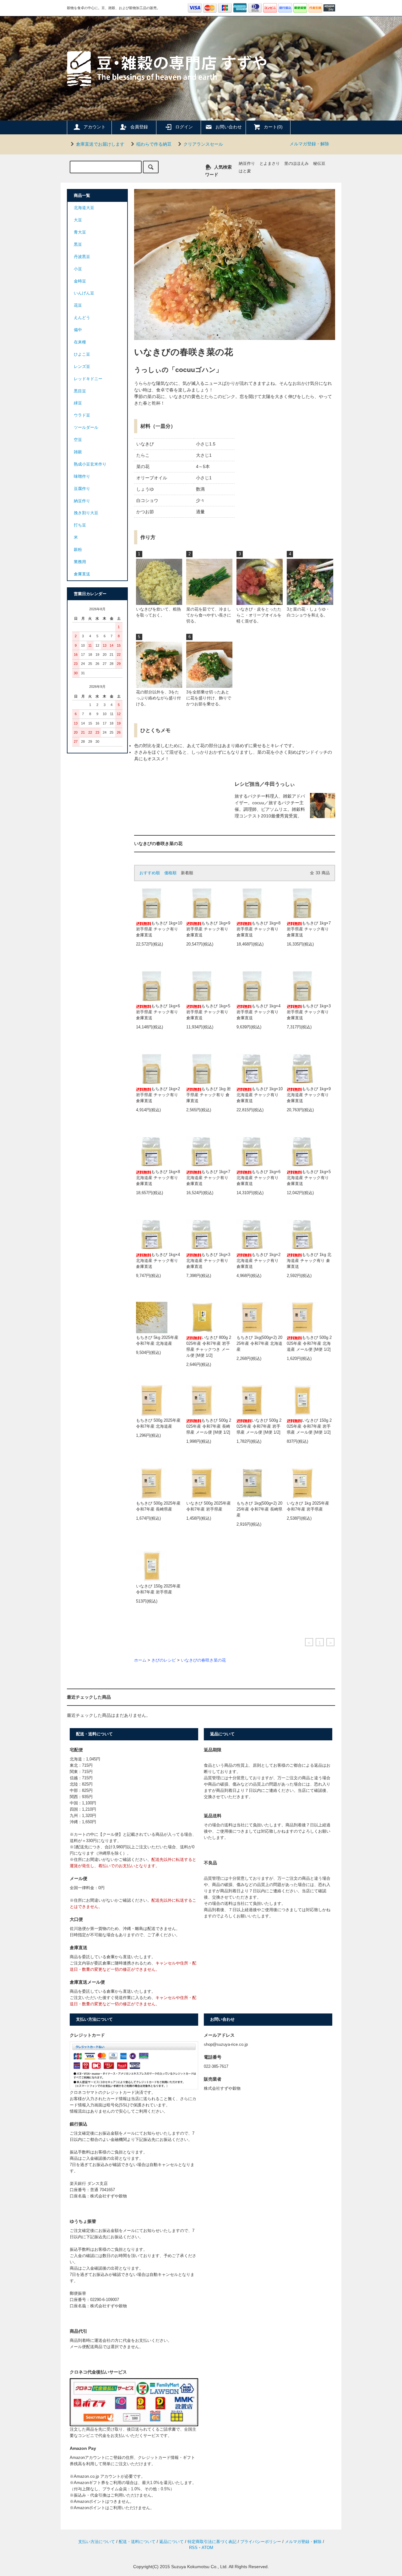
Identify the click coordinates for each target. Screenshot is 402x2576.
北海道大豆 (84, 208)
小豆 (78, 269)
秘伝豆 (319, 164)
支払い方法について (97, 2542)
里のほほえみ (296, 164)
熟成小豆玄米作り (90, 464)
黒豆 (78, 245)
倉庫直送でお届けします (100, 144)
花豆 (78, 305)
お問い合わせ (229, 127)
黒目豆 (80, 391)
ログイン (184, 127)
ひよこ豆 (82, 354)
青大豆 (80, 232)
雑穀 (78, 452)
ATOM (207, 2548)
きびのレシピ (164, 1660)
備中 (78, 330)
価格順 (170, 873)
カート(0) (273, 127)
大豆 (78, 220)
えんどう (82, 318)
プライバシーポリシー (261, 2542)
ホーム (140, 1660)
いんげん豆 (84, 293)
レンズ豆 (82, 367)
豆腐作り (82, 489)
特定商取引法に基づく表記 (212, 2542)
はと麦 (245, 171)
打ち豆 (80, 525)
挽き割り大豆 (86, 513)
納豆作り (247, 164)
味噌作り (82, 477)
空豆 (78, 440)
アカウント (95, 127)
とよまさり (270, 164)
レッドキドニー (88, 379)
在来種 (80, 342)
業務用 (80, 562)
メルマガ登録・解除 (309, 144)
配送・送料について (137, 2542)
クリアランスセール (203, 144)
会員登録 (139, 127)
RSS (193, 2548)
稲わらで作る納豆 (154, 144)
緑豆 (78, 403)
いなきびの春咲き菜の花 (203, 1660)
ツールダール (86, 428)
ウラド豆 (82, 415)
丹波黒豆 (82, 257)
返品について (171, 2542)
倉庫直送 (82, 574)
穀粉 (78, 550)
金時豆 (80, 281)
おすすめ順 (150, 873)
